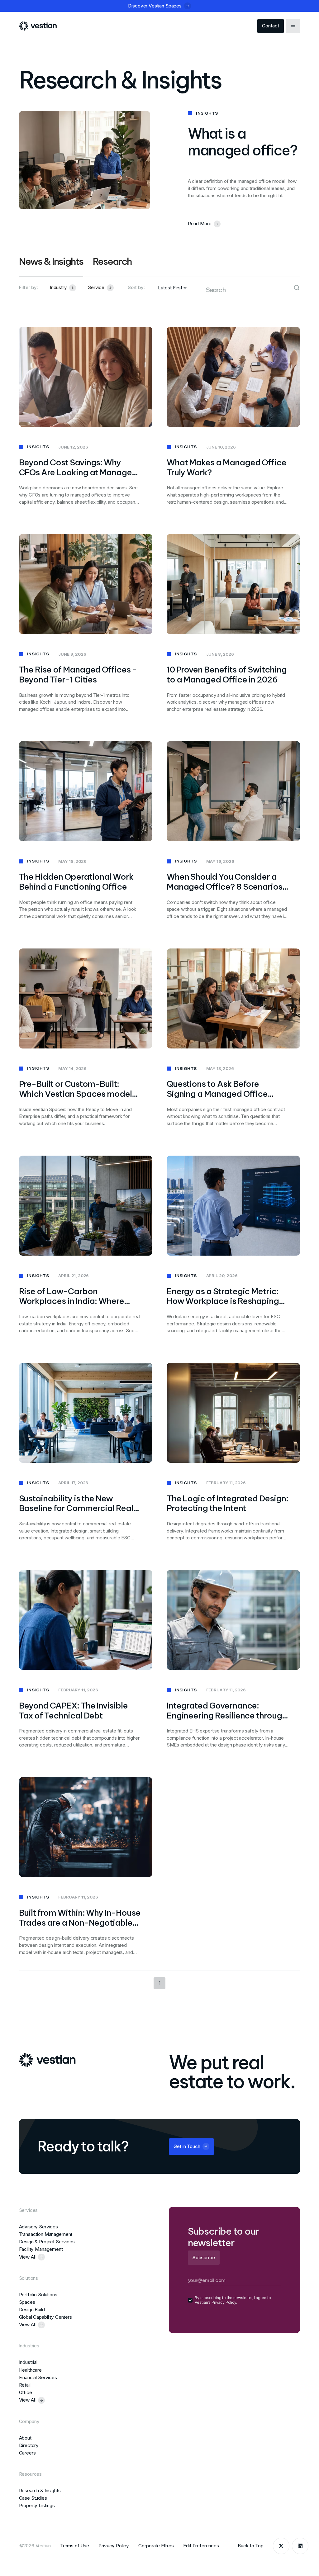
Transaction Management (46, 2234)
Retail (25, 2385)
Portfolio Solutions (38, 2295)
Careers (27, 2453)
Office (26, 2392)
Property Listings (37, 2505)
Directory (29, 2445)
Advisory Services (38, 2227)
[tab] (51, 266)
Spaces (27, 2302)
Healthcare (31, 2370)
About (25, 2438)
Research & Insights (40, 2490)
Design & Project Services (47, 2242)
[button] (63, 288)
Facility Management (41, 2249)
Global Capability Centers (45, 2317)
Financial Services (38, 2377)
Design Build (32, 2310)
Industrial (28, 2362)
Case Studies (33, 2498)
